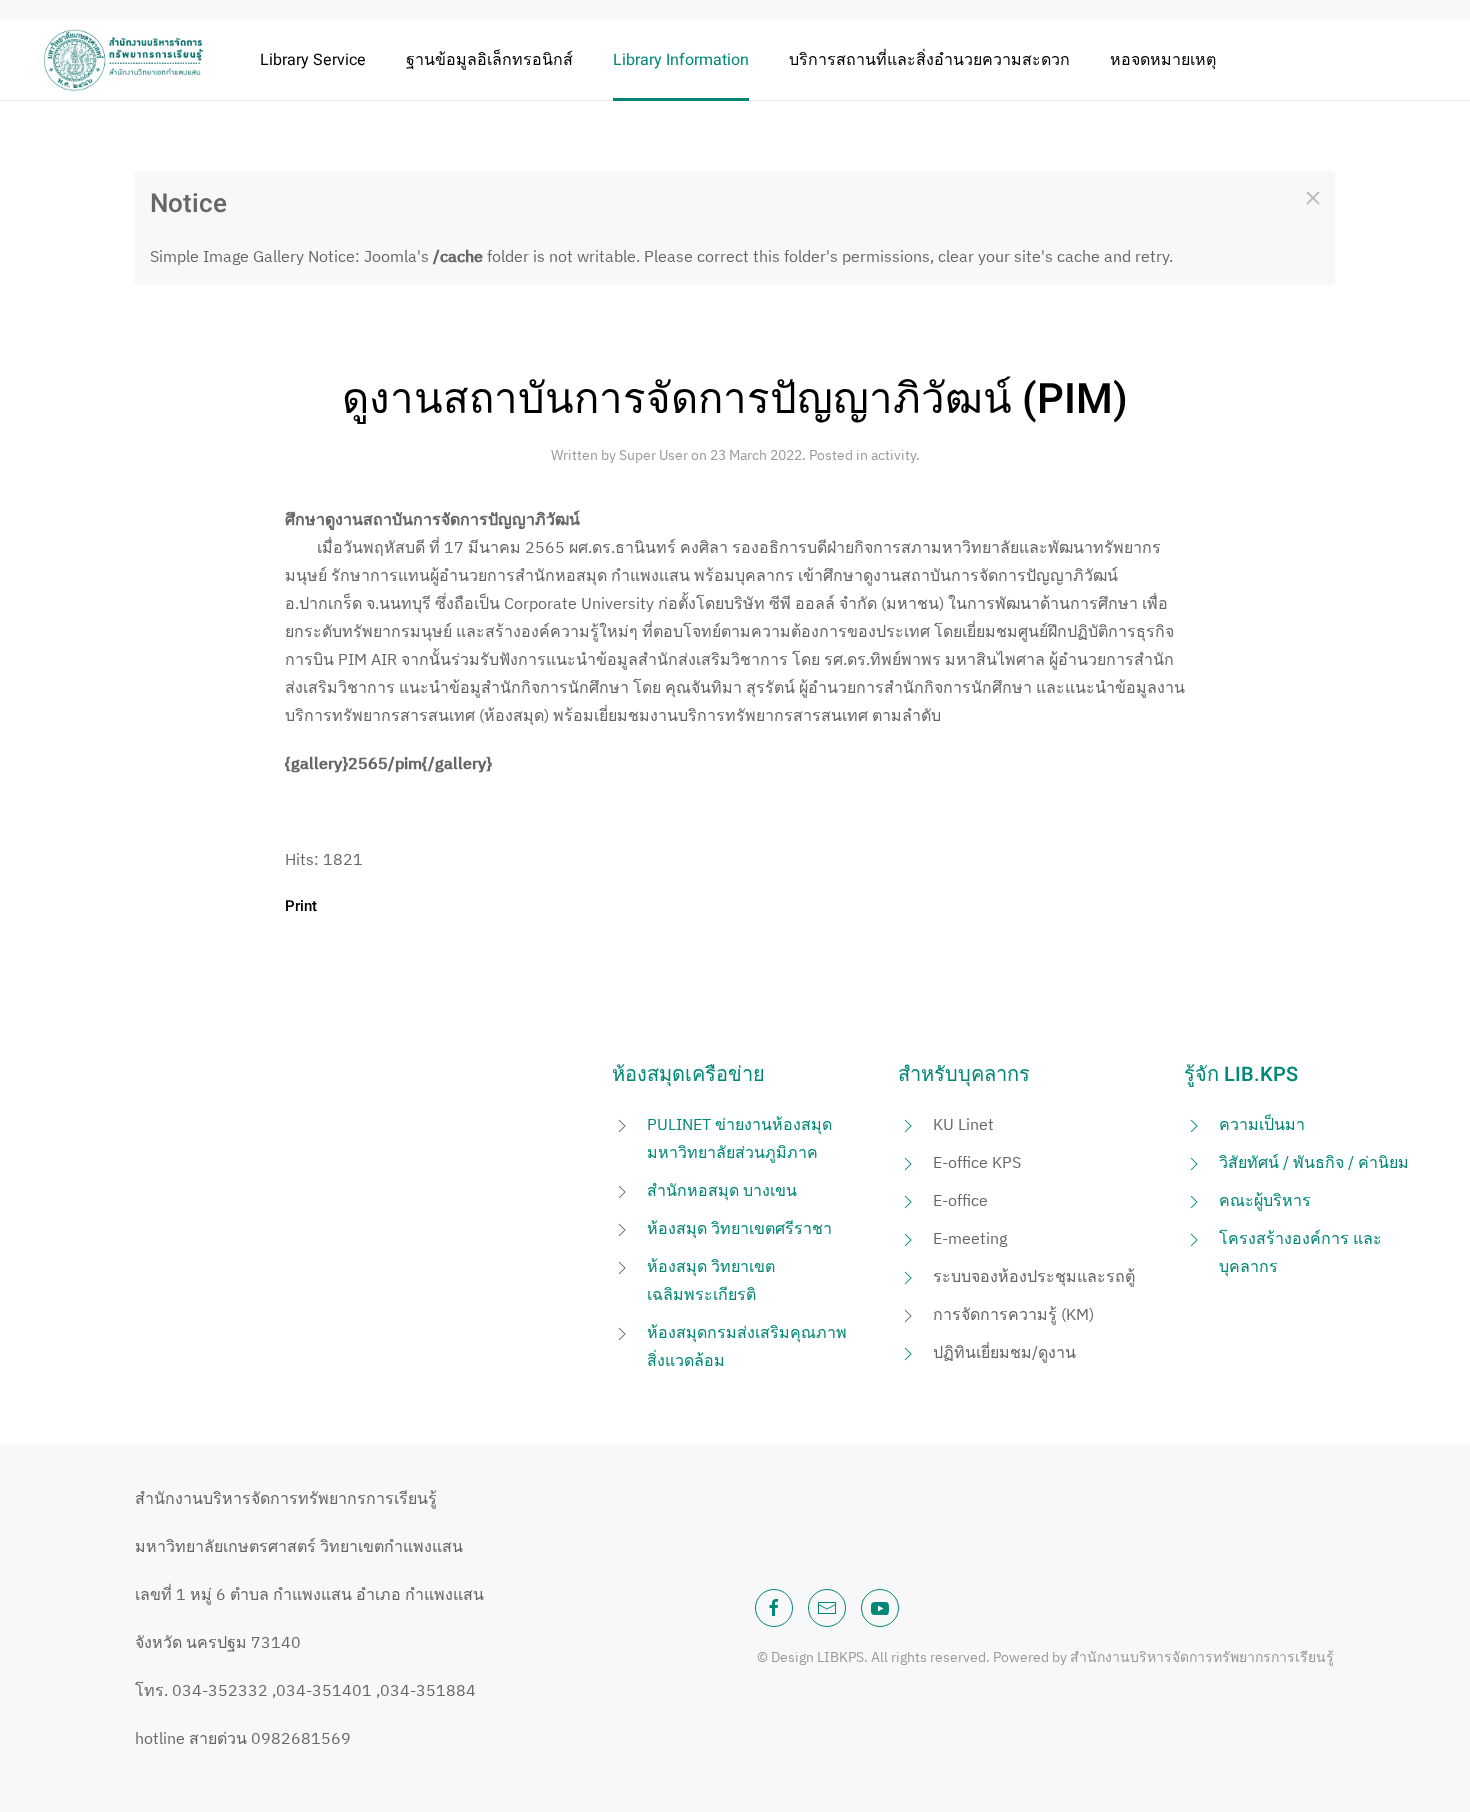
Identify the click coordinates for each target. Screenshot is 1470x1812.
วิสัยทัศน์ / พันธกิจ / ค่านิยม (1314, 1162)
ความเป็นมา (1262, 1124)
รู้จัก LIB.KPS (1241, 1074)
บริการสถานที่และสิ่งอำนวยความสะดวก (929, 60)
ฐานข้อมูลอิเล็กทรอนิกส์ (489, 60)
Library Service (313, 60)
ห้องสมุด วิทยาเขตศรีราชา (739, 1228)
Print (301, 906)
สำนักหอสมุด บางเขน (722, 1190)
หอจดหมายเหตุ (1163, 60)
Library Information (681, 60)
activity (893, 455)
